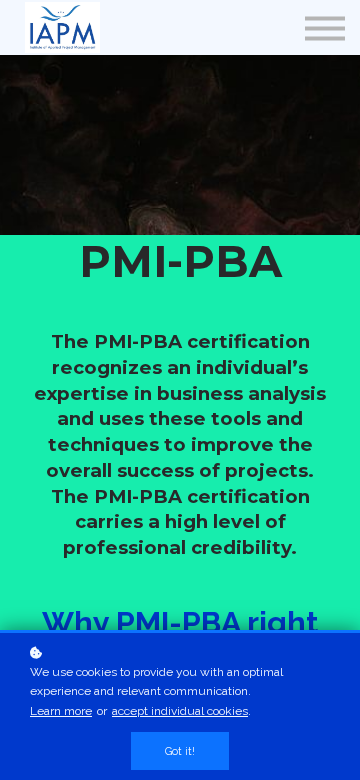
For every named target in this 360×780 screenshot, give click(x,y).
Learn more (61, 711)
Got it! (180, 751)
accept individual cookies (180, 711)
